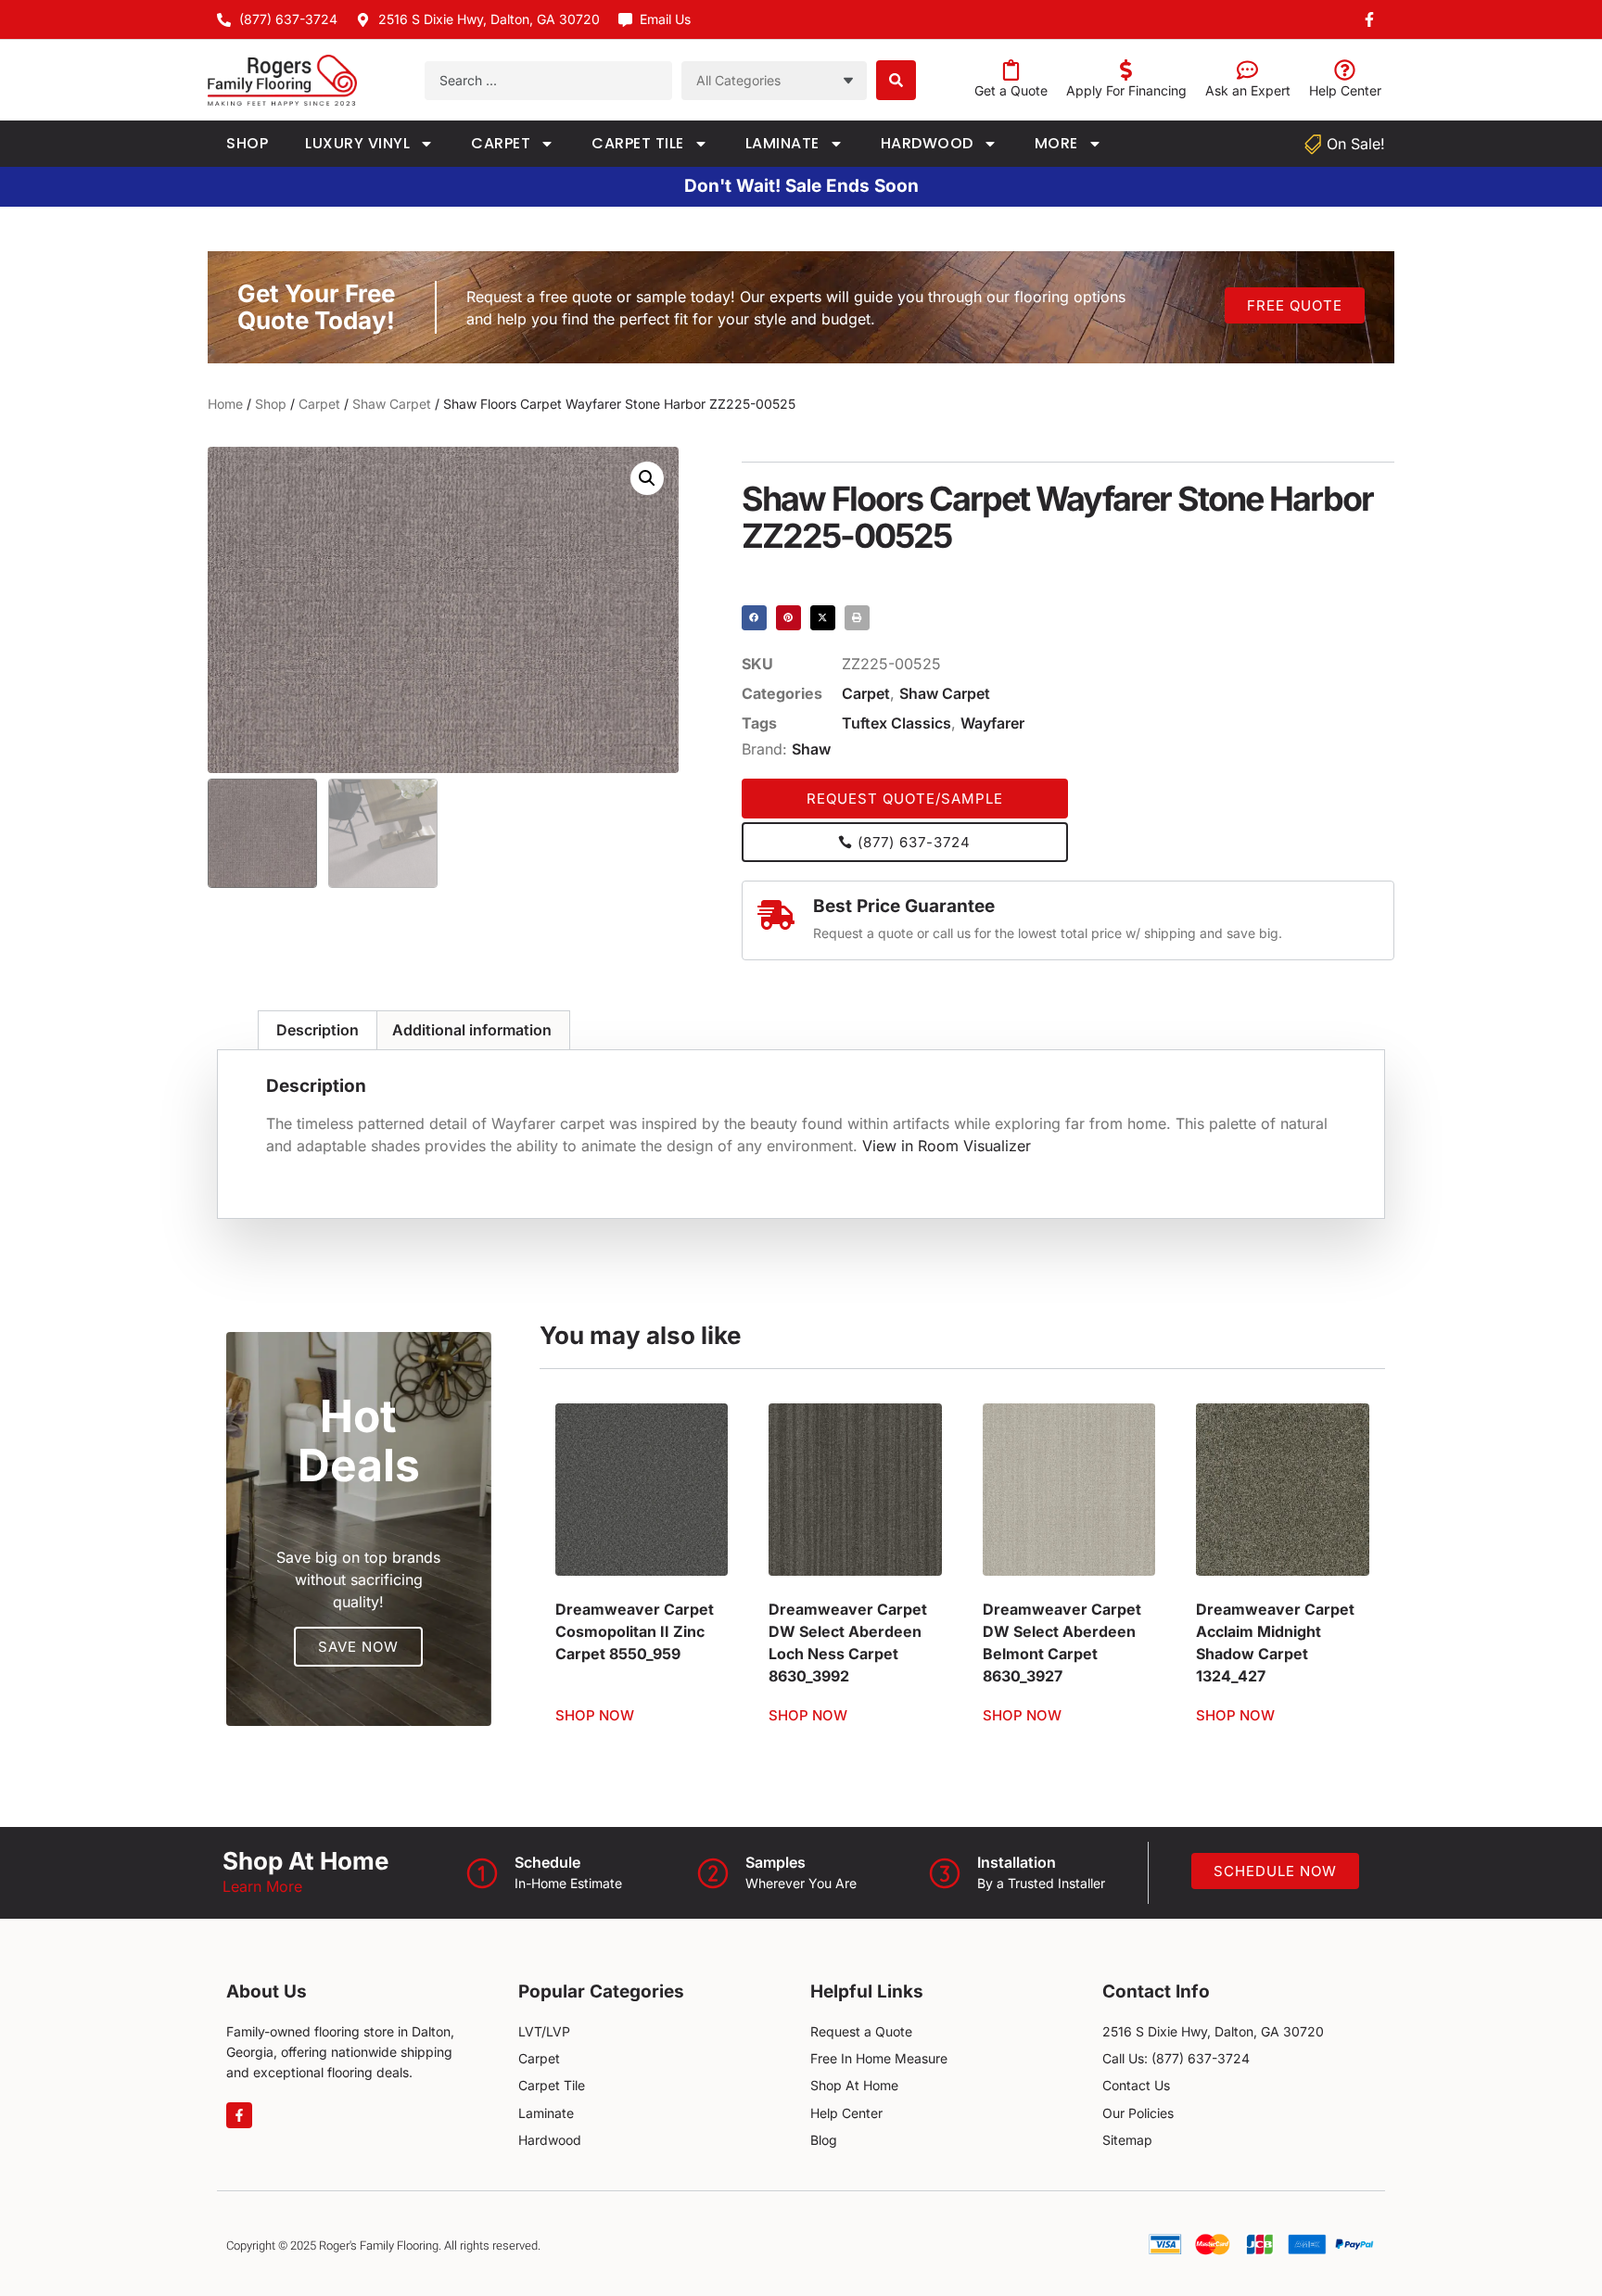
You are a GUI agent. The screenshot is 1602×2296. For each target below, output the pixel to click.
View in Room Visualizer (947, 1146)
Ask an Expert (1248, 90)
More (1056, 143)
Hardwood (927, 143)
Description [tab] (318, 1030)
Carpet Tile (638, 143)
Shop (247, 143)
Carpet (501, 143)
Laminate (782, 143)
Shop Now (595, 1715)
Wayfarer (992, 723)
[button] (647, 478)
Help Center (1345, 90)
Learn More (262, 1886)
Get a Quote (1011, 90)
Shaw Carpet (392, 404)
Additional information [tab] (472, 1030)
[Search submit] (896, 80)
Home (225, 404)
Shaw (811, 749)
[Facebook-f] (239, 2115)
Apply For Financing (1126, 90)
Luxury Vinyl (357, 143)
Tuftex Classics (896, 723)
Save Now (358, 1647)
